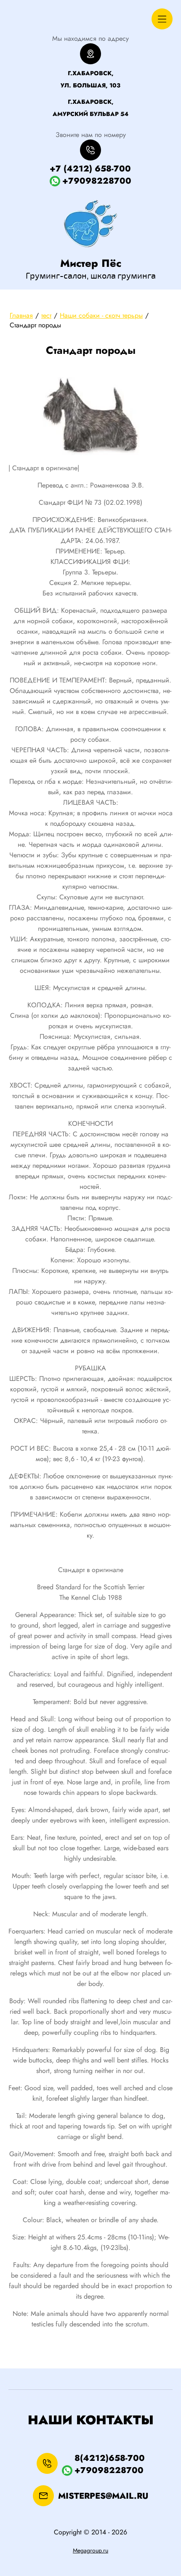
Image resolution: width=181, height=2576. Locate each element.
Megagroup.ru (90, 2550)
